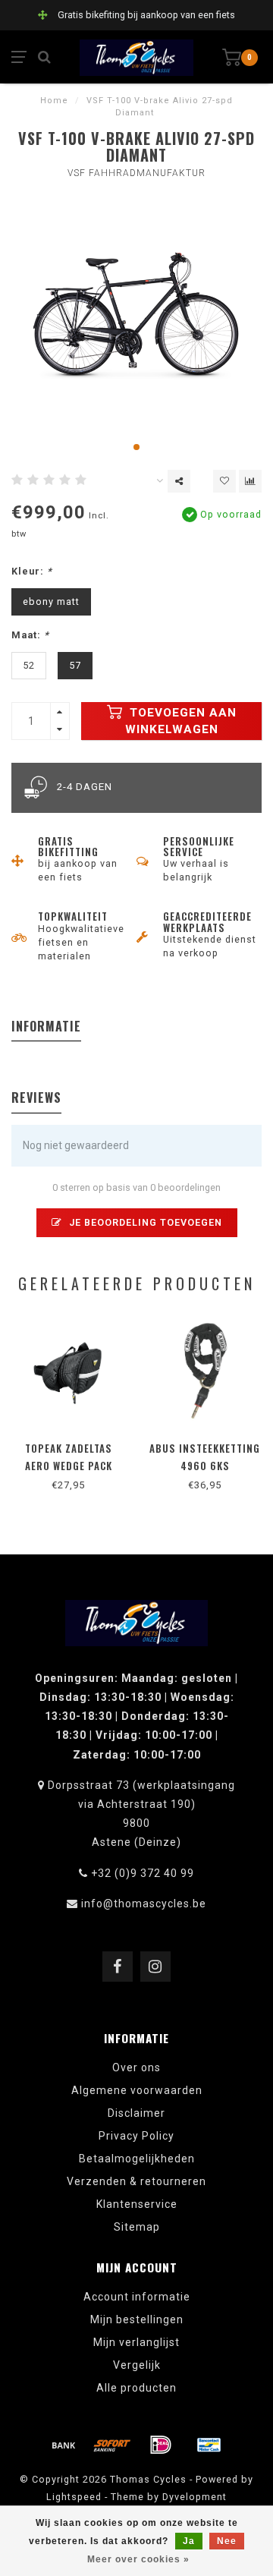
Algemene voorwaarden (137, 2090)
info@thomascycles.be (144, 1904)
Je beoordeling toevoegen (144, 1222)
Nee (227, 2541)
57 (75, 665)
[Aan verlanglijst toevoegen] (224, 481)
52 (29, 665)
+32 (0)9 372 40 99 (143, 1873)
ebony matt (51, 601)
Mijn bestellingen (137, 2319)
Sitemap (137, 2227)
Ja (189, 2541)
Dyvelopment (195, 2497)
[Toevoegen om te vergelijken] (250, 481)
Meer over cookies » (138, 2559)
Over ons (136, 2067)
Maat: (30, 635)
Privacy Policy (136, 2136)
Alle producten (136, 2388)
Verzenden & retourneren (136, 2181)
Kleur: (32, 571)
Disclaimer (136, 2113)
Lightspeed (74, 2497)
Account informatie (137, 2297)
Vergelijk (137, 2365)
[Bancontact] (209, 2445)
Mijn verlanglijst (136, 2342)
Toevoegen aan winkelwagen (181, 721)
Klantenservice (137, 2204)
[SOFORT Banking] (112, 2445)
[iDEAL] (161, 2445)
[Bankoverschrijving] (64, 2445)
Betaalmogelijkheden (137, 2159)
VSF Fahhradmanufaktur (136, 173)
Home (54, 101)
